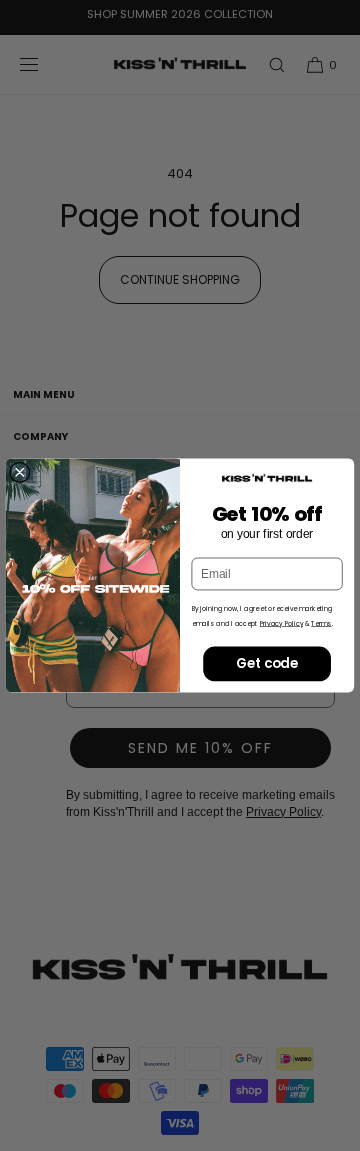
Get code (267, 663)
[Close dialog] (19, 472)
